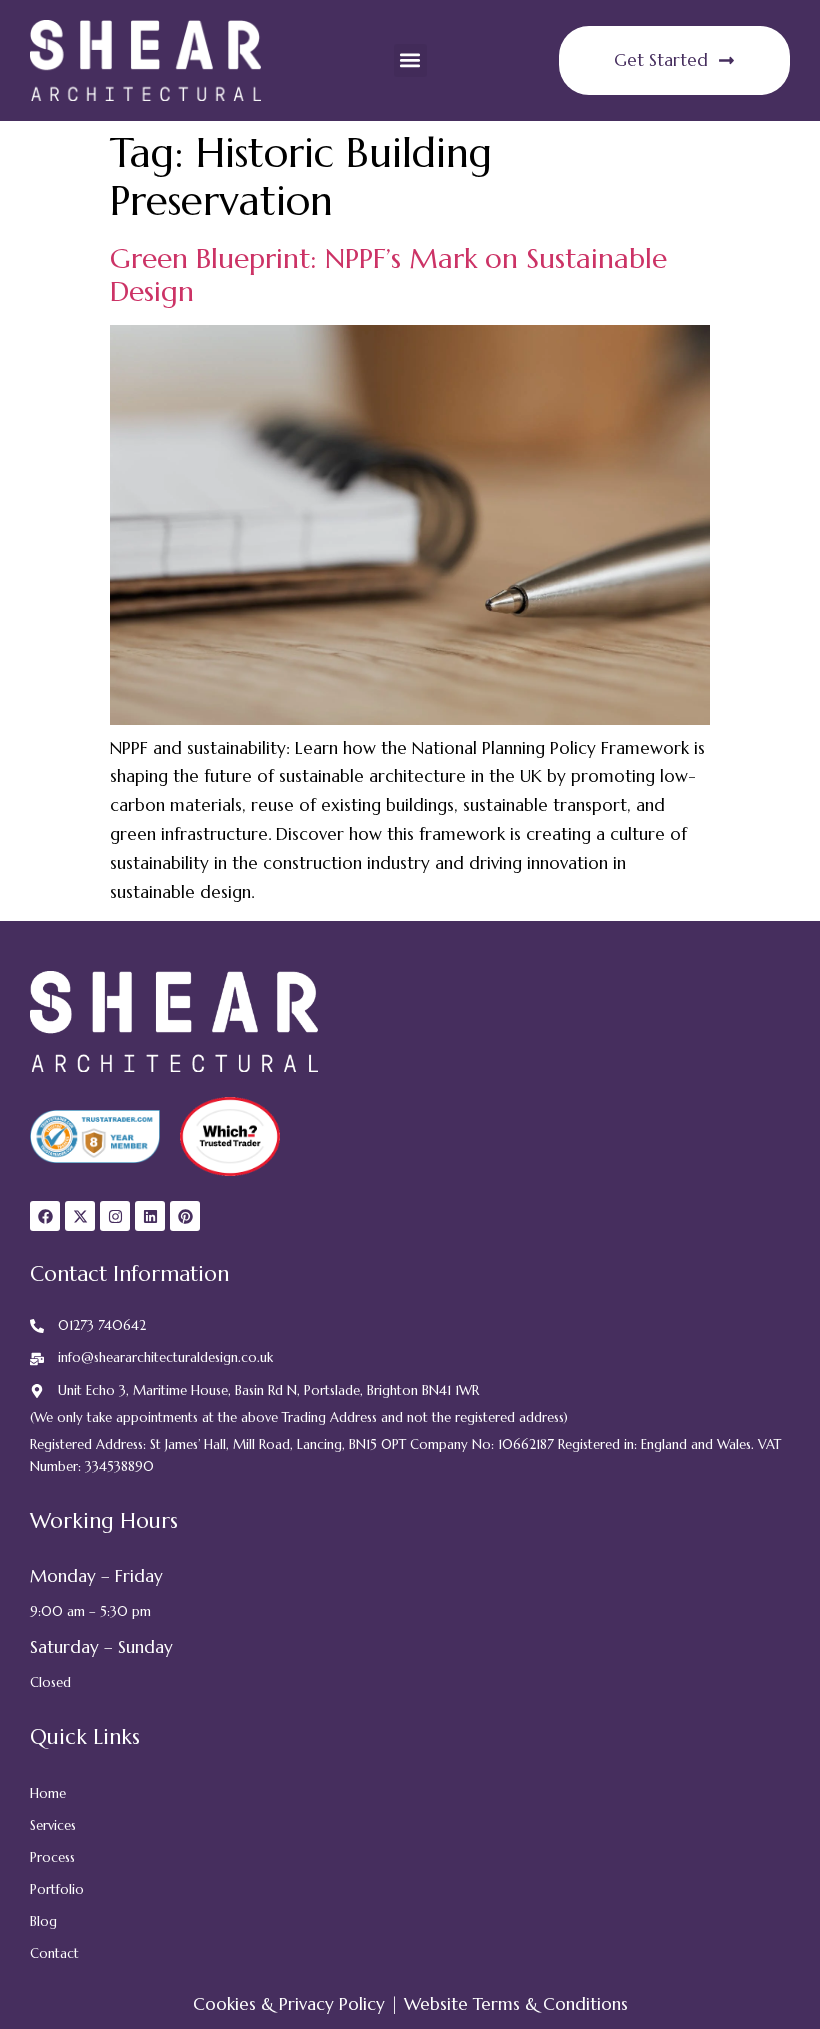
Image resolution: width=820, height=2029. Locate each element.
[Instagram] (115, 1216)
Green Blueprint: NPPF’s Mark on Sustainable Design (388, 275)
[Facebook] (45, 1216)
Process (52, 1857)
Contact (54, 1953)
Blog (43, 1921)
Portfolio (57, 1889)
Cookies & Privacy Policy (289, 2004)
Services (53, 1825)
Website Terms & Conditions (516, 2004)
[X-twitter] (80, 1216)
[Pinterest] (185, 1216)
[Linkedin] (150, 1216)
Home (48, 1793)
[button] (410, 60)
